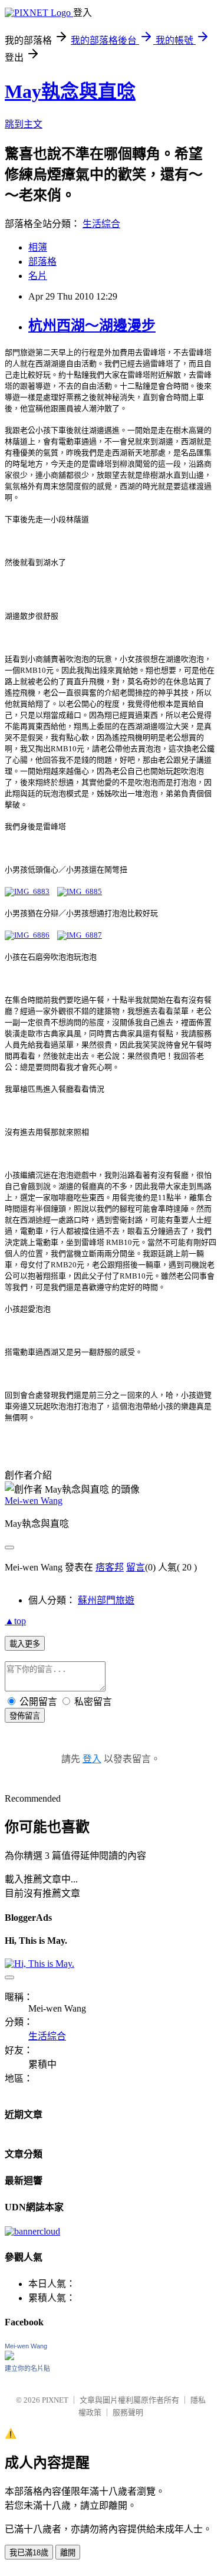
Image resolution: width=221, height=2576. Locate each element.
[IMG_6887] (80, 935)
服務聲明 (128, 2412)
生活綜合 (101, 224)
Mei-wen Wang (34, 1501)
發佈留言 (25, 1716)
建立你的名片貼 (27, 2368)
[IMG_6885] (80, 891)
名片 (38, 276)
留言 (136, 1567)
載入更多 (25, 1644)
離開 (68, 2553)
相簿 (38, 247)
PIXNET (55, 2400)
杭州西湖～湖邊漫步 (92, 326)
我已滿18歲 (29, 2553)
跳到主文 (24, 124)
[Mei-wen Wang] (9, 2357)
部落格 (42, 262)
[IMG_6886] (27, 935)
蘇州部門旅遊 (106, 1600)
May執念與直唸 (70, 91)
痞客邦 (110, 1567)
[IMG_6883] (27, 891)
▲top (15, 1621)
